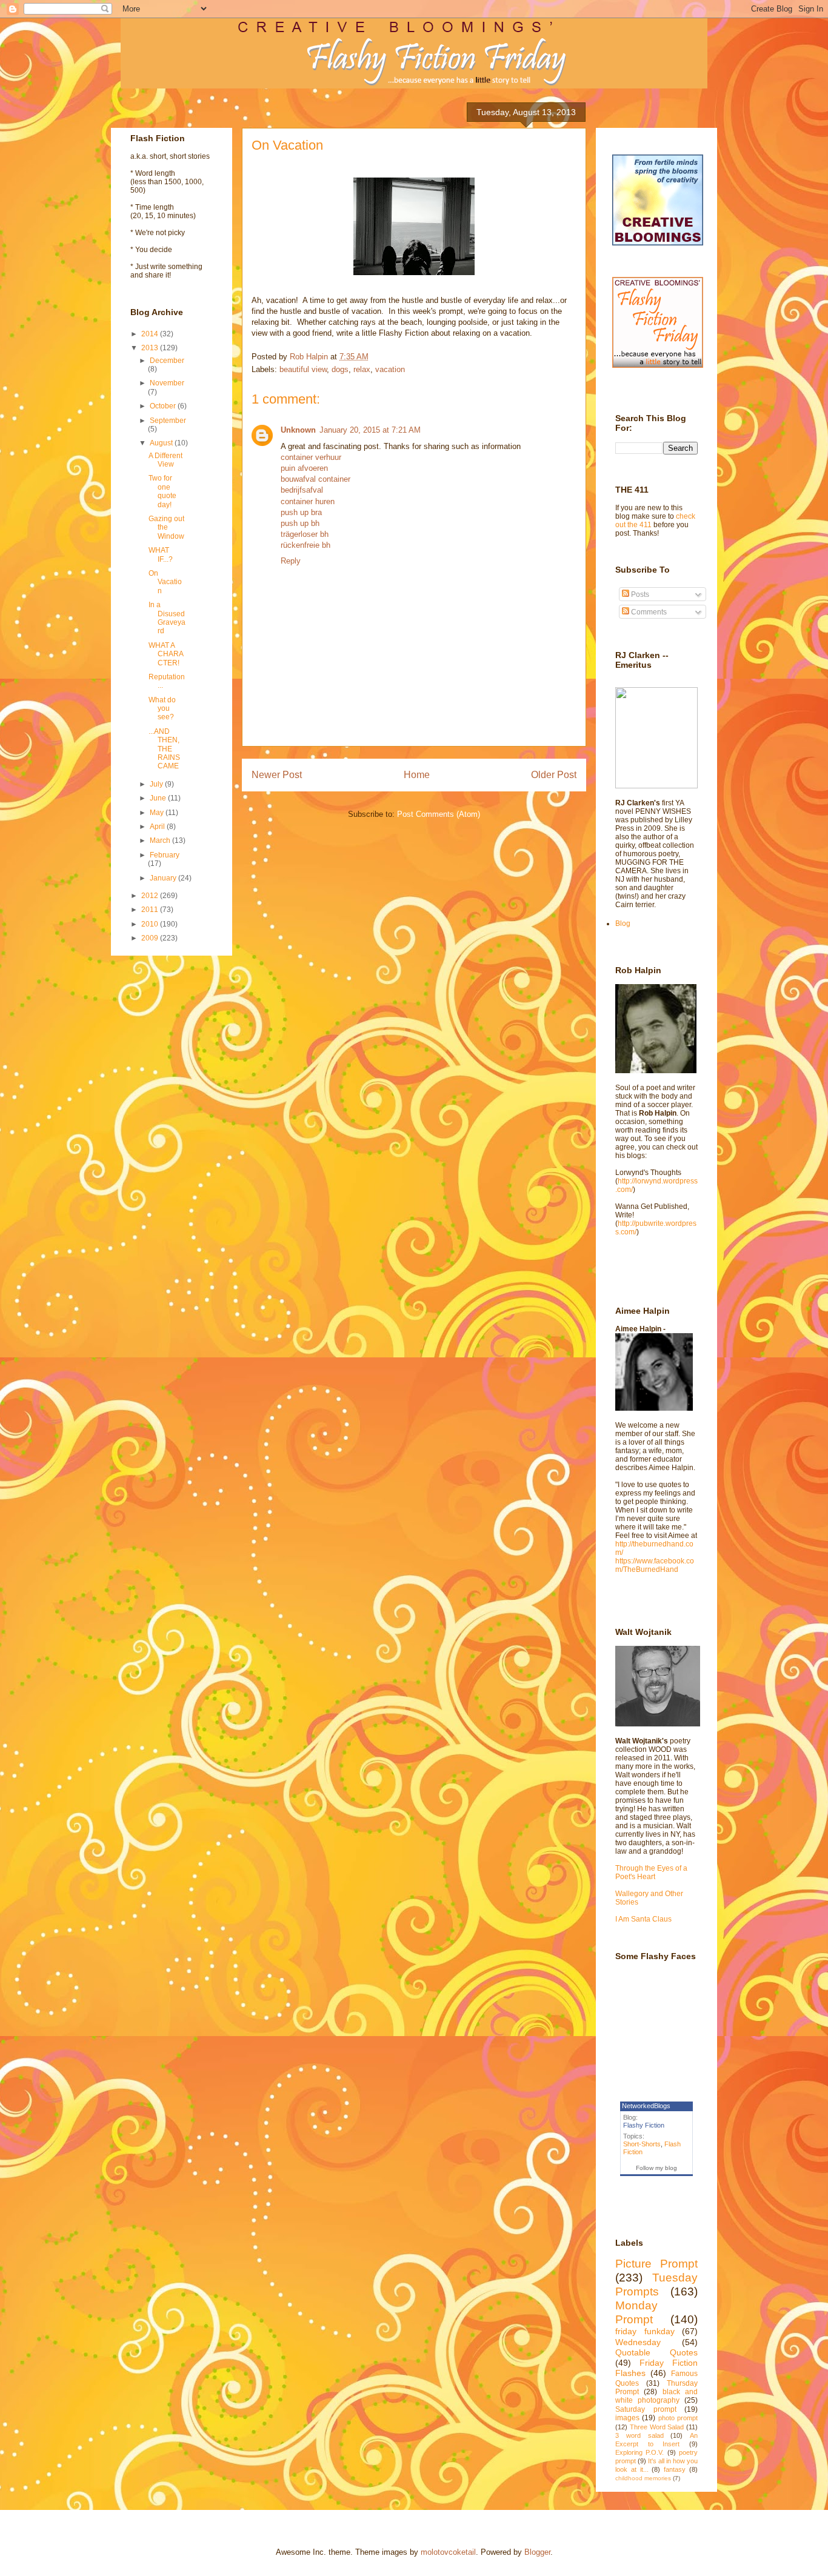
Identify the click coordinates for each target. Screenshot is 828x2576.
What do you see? (162, 709)
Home (417, 775)
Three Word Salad (657, 2427)
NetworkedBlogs (646, 2106)
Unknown (298, 430)
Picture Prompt (656, 2264)
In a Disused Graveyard (167, 618)
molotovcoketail (448, 2552)
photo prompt (678, 2418)
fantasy (675, 2469)
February (165, 855)
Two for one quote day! (162, 491)
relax (362, 369)
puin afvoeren (304, 468)
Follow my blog (656, 2168)
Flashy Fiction (644, 2125)
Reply (291, 561)
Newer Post (277, 775)
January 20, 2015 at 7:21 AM (370, 430)
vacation (390, 369)
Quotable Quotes (656, 2352)
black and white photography (656, 2396)
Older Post (554, 775)
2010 (151, 924)
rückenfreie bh (305, 545)
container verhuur (311, 457)
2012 (151, 896)
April (158, 827)
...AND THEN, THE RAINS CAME (164, 749)
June (159, 798)
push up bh (300, 523)
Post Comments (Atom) (439, 814)
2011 (151, 910)
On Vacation (165, 582)
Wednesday (638, 2342)
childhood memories (643, 2478)
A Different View (165, 460)
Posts (639, 594)
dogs (340, 369)
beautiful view (303, 369)
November (167, 383)
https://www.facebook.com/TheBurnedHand (655, 1565)
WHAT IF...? (161, 554)
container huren (308, 501)
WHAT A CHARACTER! (166, 654)
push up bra (301, 512)
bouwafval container (316, 479)
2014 (151, 334)
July (157, 784)
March (161, 840)
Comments (648, 612)
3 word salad (639, 2435)
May (158, 813)
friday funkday (645, 2331)
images (627, 2418)
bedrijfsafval (302, 490)
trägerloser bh (305, 534)
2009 (151, 938)
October (164, 406)
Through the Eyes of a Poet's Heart (651, 1872)
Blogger (537, 2552)
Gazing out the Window (166, 528)
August (162, 443)
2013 (151, 348)
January (164, 878)
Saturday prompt (646, 2409)
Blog (623, 924)
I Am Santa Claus (643, 1919)
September (168, 421)
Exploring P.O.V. (639, 2452)
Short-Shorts (642, 2144)
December (167, 361)
